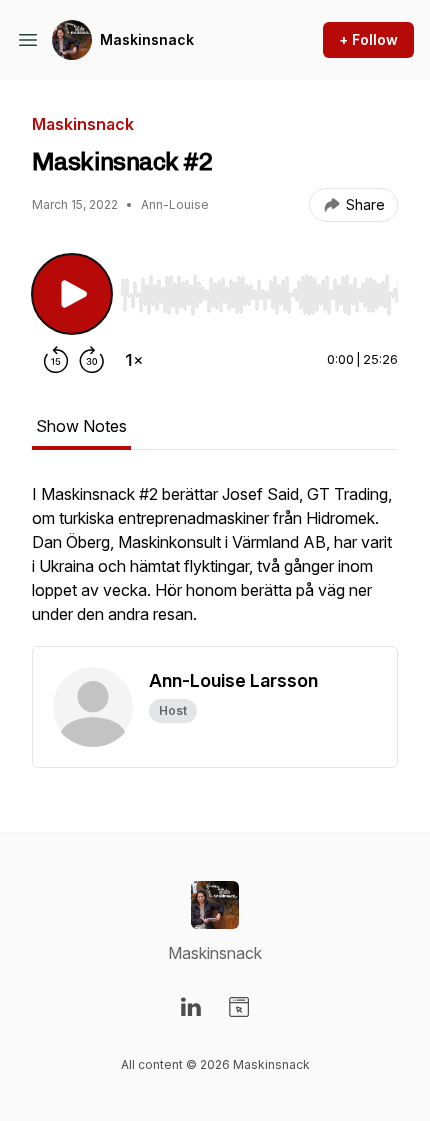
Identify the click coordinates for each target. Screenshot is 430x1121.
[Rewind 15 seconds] (56, 360)
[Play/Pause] (72, 294)
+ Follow (368, 39)
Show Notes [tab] (81, 426)
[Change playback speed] (134, 360)
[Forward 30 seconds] (92, 360)
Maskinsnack (147, 39)
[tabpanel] (215, 564)
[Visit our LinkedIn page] (191, 1007)
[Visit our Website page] (239, 1007)
